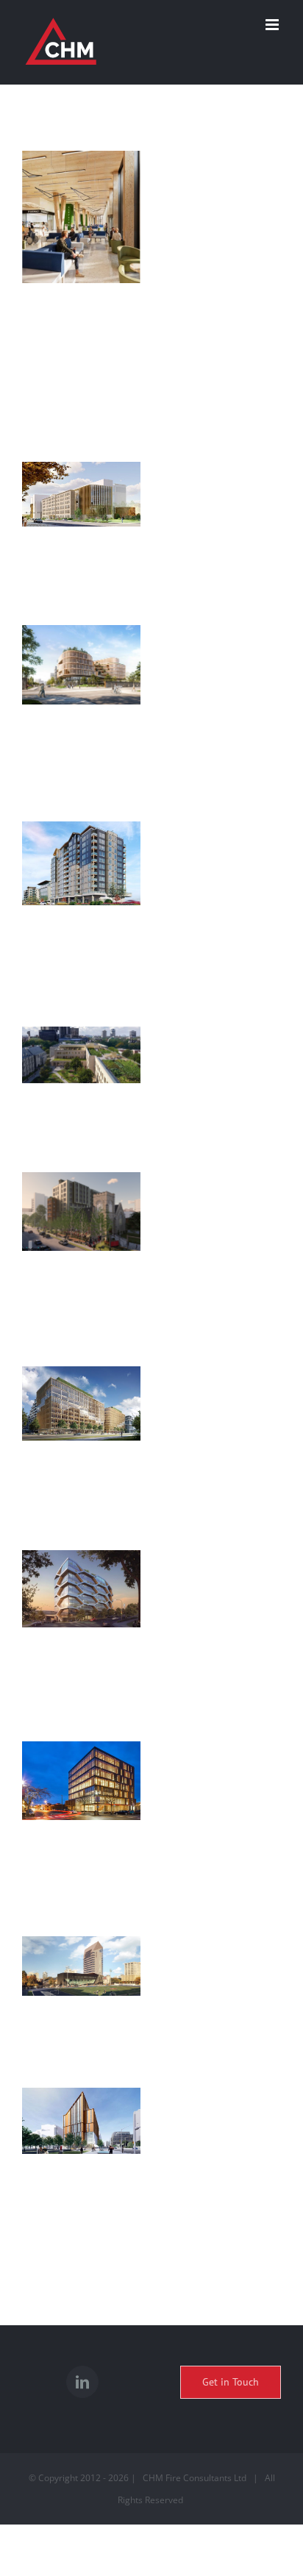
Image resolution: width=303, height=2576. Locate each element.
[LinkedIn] (82, 2382)
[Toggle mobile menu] (273, 25)
